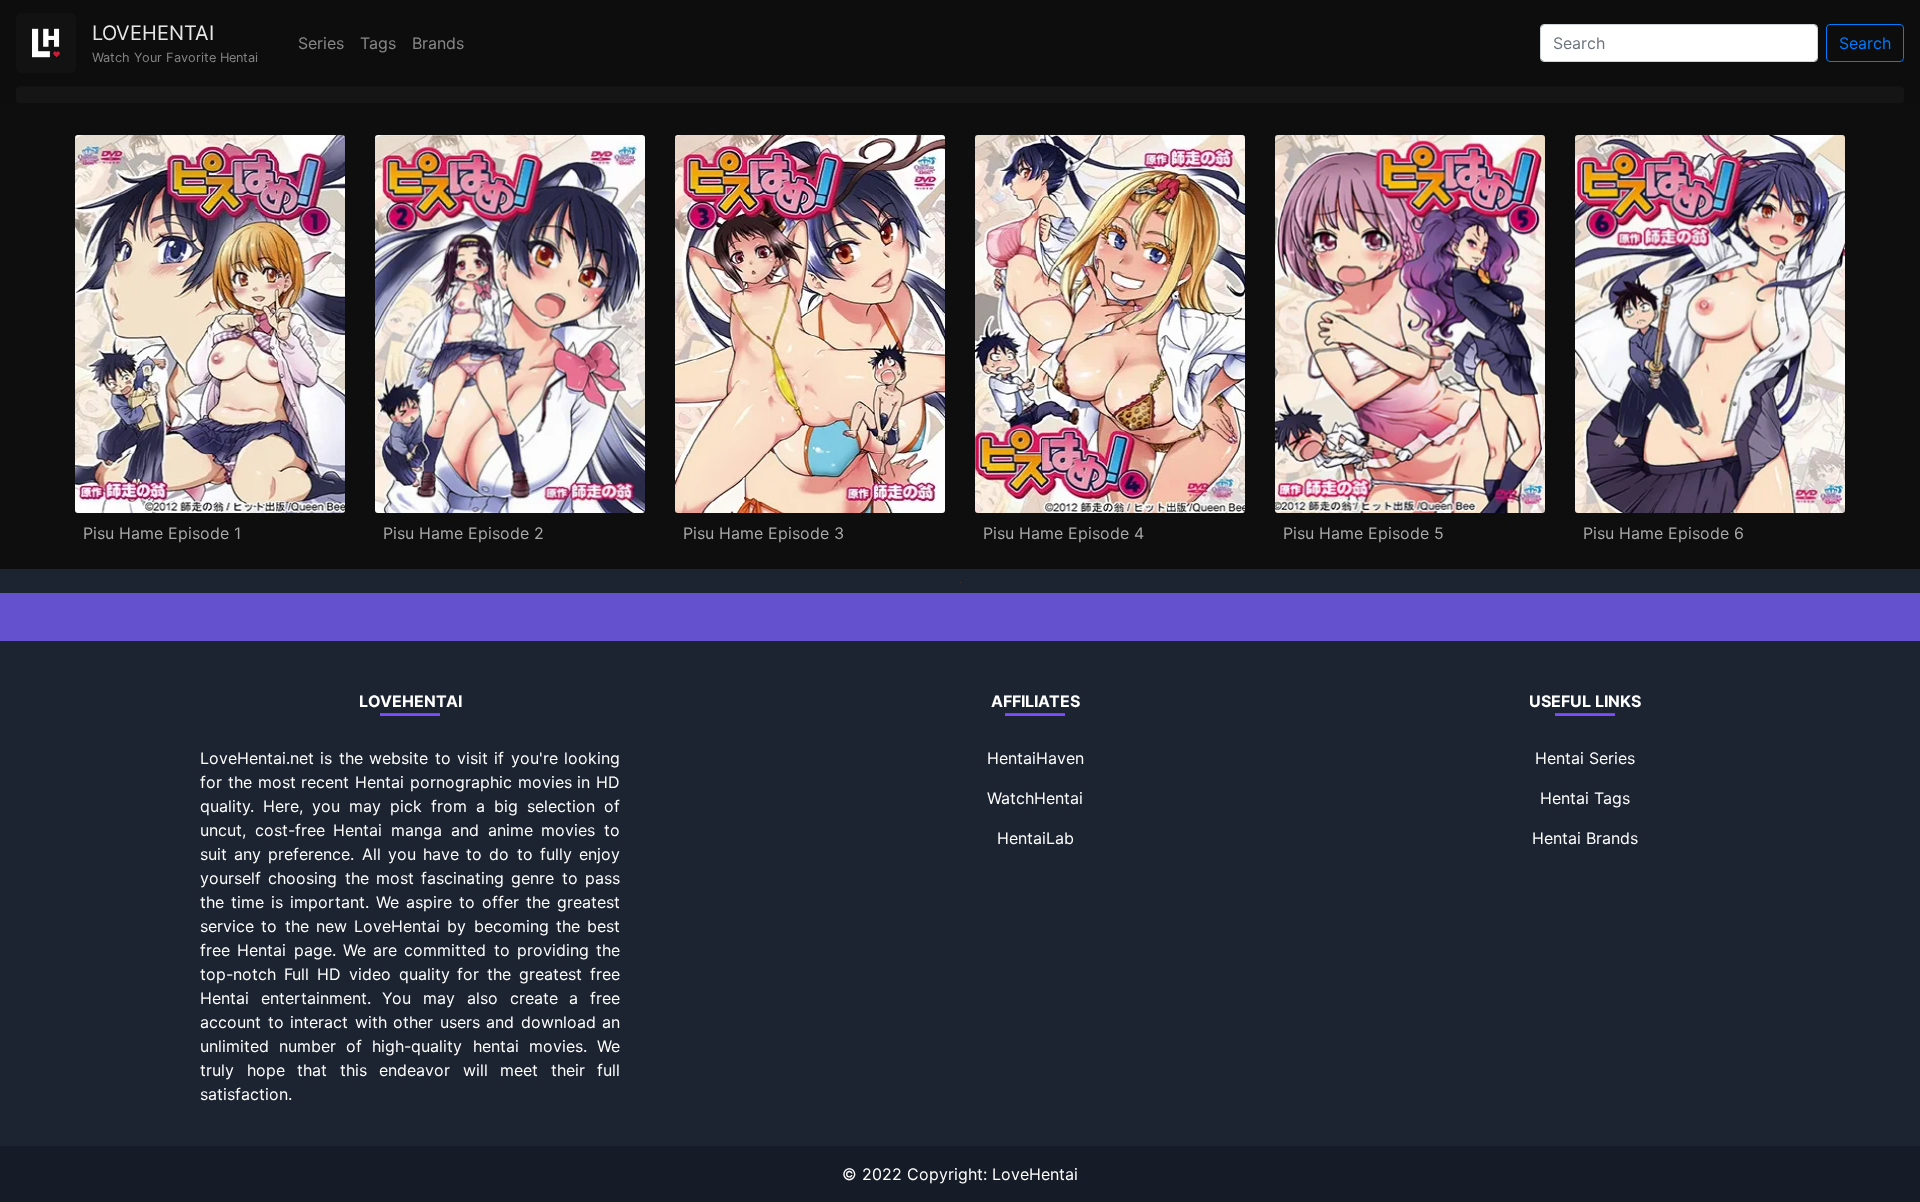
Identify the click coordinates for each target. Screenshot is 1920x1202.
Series (321, 43)
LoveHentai (1035, 1174)
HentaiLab (1035, 838)
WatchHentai (1035, 798)
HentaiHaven (1035, 758)
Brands (438, 43)
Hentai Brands (1585, 838)
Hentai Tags (1585, 798)
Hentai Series (1585, 758)
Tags (378, 43)
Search (1865, 43)
